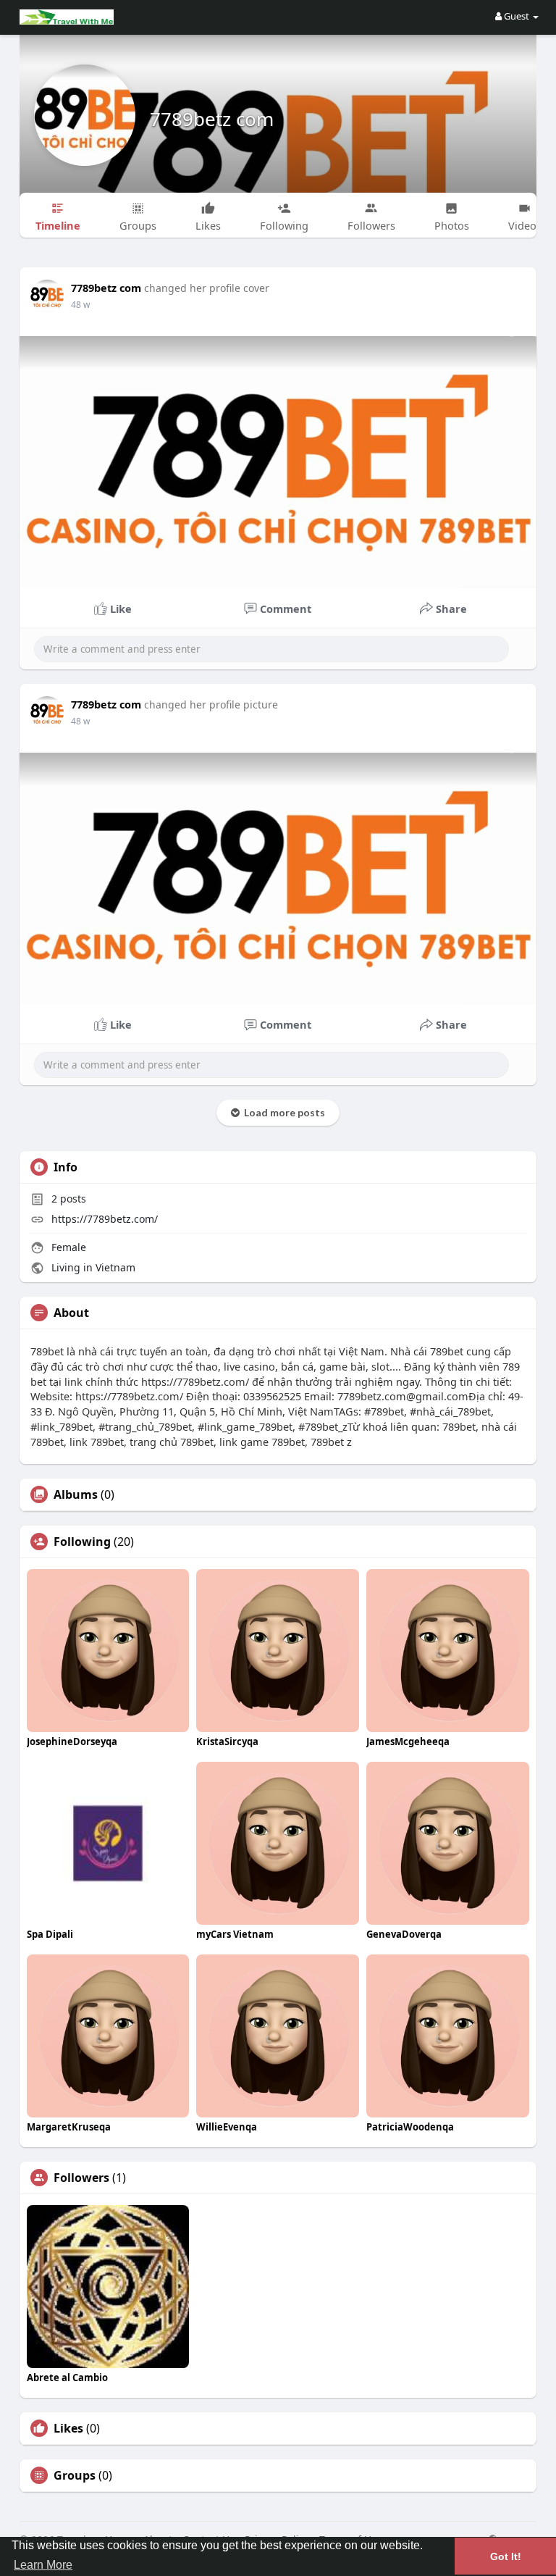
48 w (80, 305)
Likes (68, 2428)
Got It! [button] (506, 2556)
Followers (81, 2178)
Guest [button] (517, 16)
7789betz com (212, 119)
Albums (76, 1494)
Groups (75, 2475)
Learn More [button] (43, 2565)
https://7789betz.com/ (105, 1219)
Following (82, 1542)
